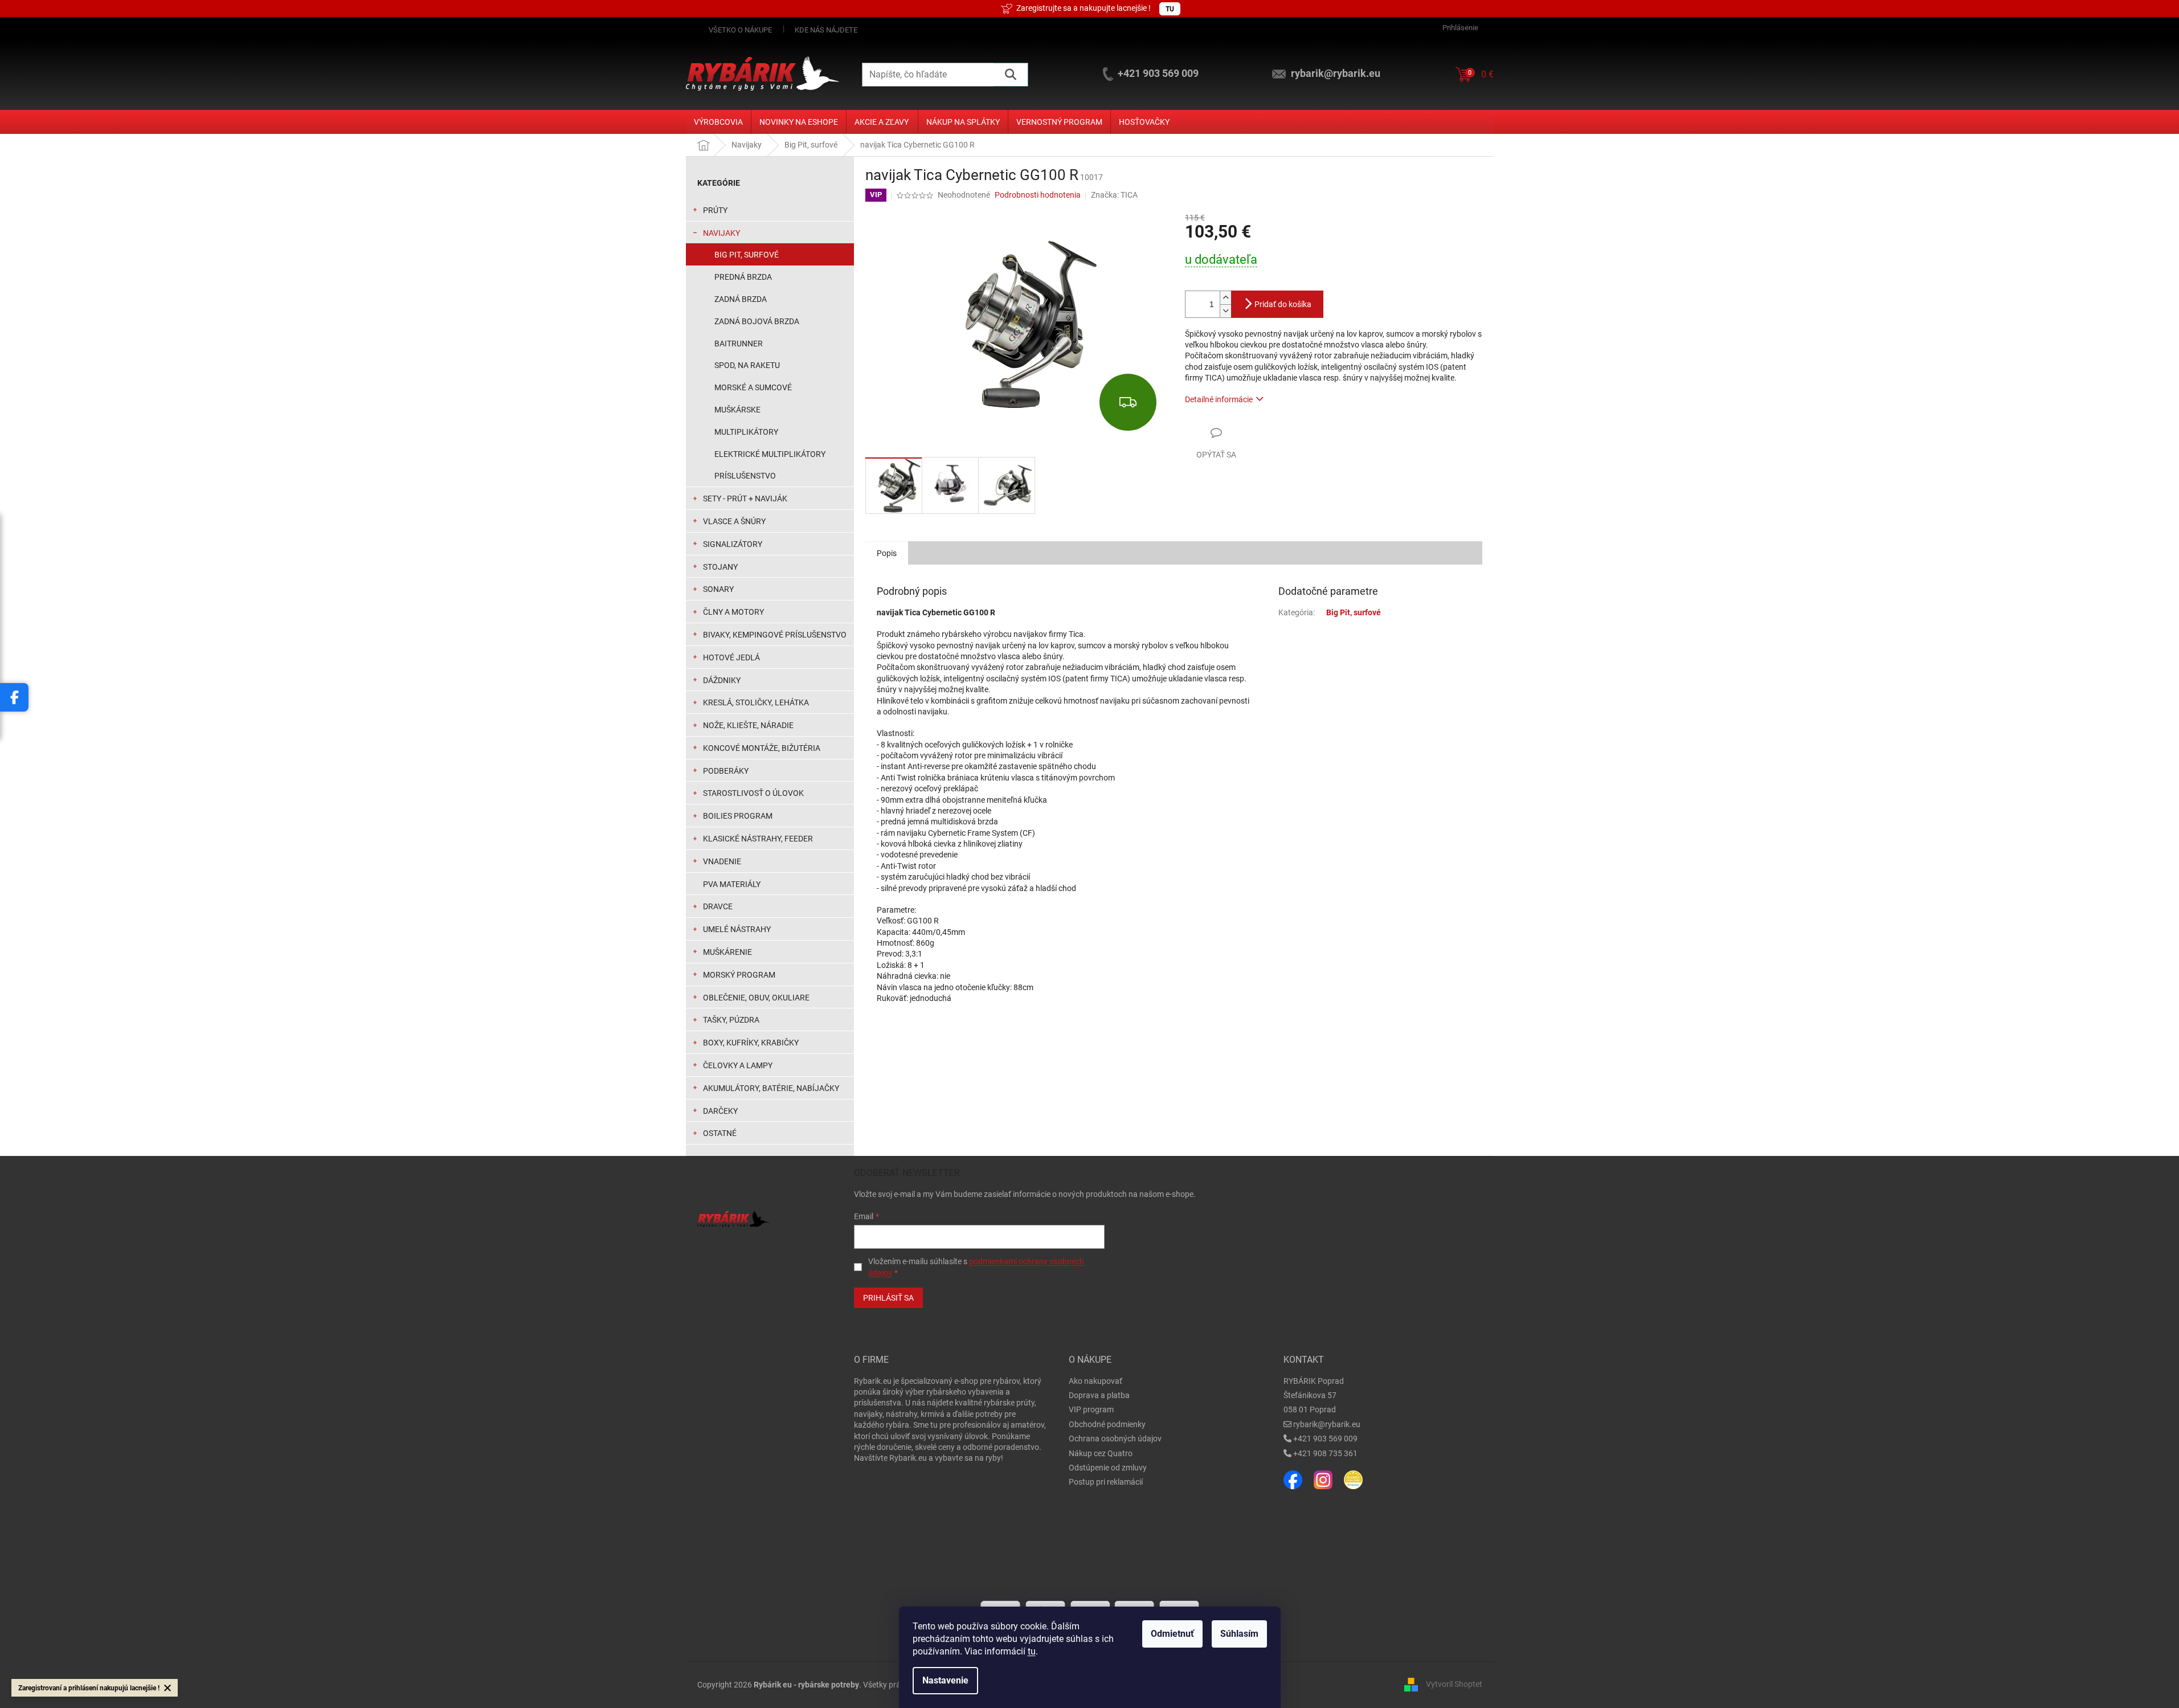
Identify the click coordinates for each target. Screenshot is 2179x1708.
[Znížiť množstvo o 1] (1225, 311)
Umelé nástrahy (737, 929)
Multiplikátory (746, 432)
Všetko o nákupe (740, 30)
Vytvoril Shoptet (1454, 1684)
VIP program (1091, 1409)
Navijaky (721, 233)
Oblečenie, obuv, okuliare (756, 998)
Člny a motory (733, 612)
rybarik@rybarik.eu (1327, 1424)
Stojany (720, 567)
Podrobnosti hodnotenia (1038, 195)
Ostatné (720, 1133)
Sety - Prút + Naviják (745, 498)
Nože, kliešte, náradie (748, 725)
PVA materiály (732, 884)
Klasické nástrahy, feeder (758, 839)
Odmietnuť (1172, 1634)
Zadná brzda (741, 299)
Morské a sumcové (753, 387)
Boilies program (738, 816)
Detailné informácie (1219, 399)
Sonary (718, 589)
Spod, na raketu (747, 365)
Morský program (739, 975)
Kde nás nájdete (826, 30)
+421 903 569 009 (1325, 1439)
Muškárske (737, 410)
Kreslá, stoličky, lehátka (756, 702)
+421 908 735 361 (1325, 1453)
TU (1170, 9)
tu (1032, 1651)
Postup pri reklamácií (1106, 1482)
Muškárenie (727, 952)
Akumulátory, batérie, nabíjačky (771, 1088)
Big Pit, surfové (747, 255)
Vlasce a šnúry (734, 521)
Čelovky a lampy (738, 1065)
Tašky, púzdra (731, 1020)
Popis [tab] (887, 553)
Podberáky (726, 771)
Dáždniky (722, 680)
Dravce (718, 906)
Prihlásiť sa (888, 1298)
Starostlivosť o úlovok (753, 793)
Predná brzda (743, 277)
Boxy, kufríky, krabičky (751, 1043)
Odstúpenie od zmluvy (1108, 1468)
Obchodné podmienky (1107, 1424)
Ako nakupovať (1095, 1381)
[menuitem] (718, 122)
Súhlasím (1239, 1634)
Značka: (1114, 195)
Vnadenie (722, 861)
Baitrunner (739, 344)
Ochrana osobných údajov (1115, 1439)
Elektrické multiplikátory (770, 454)
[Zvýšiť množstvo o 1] (1225, 298)
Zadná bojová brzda (757, 321)
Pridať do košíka (1283, 304)
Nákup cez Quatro (1101, 1453)
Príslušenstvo (745, 476)
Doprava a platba (1099, 1395)
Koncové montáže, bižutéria (762, 748)
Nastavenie (945, 1680)
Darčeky (720, 1111)
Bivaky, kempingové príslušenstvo (775, 635)
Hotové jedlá (731, 657)
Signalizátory (733, 544)
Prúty (715, 210)
